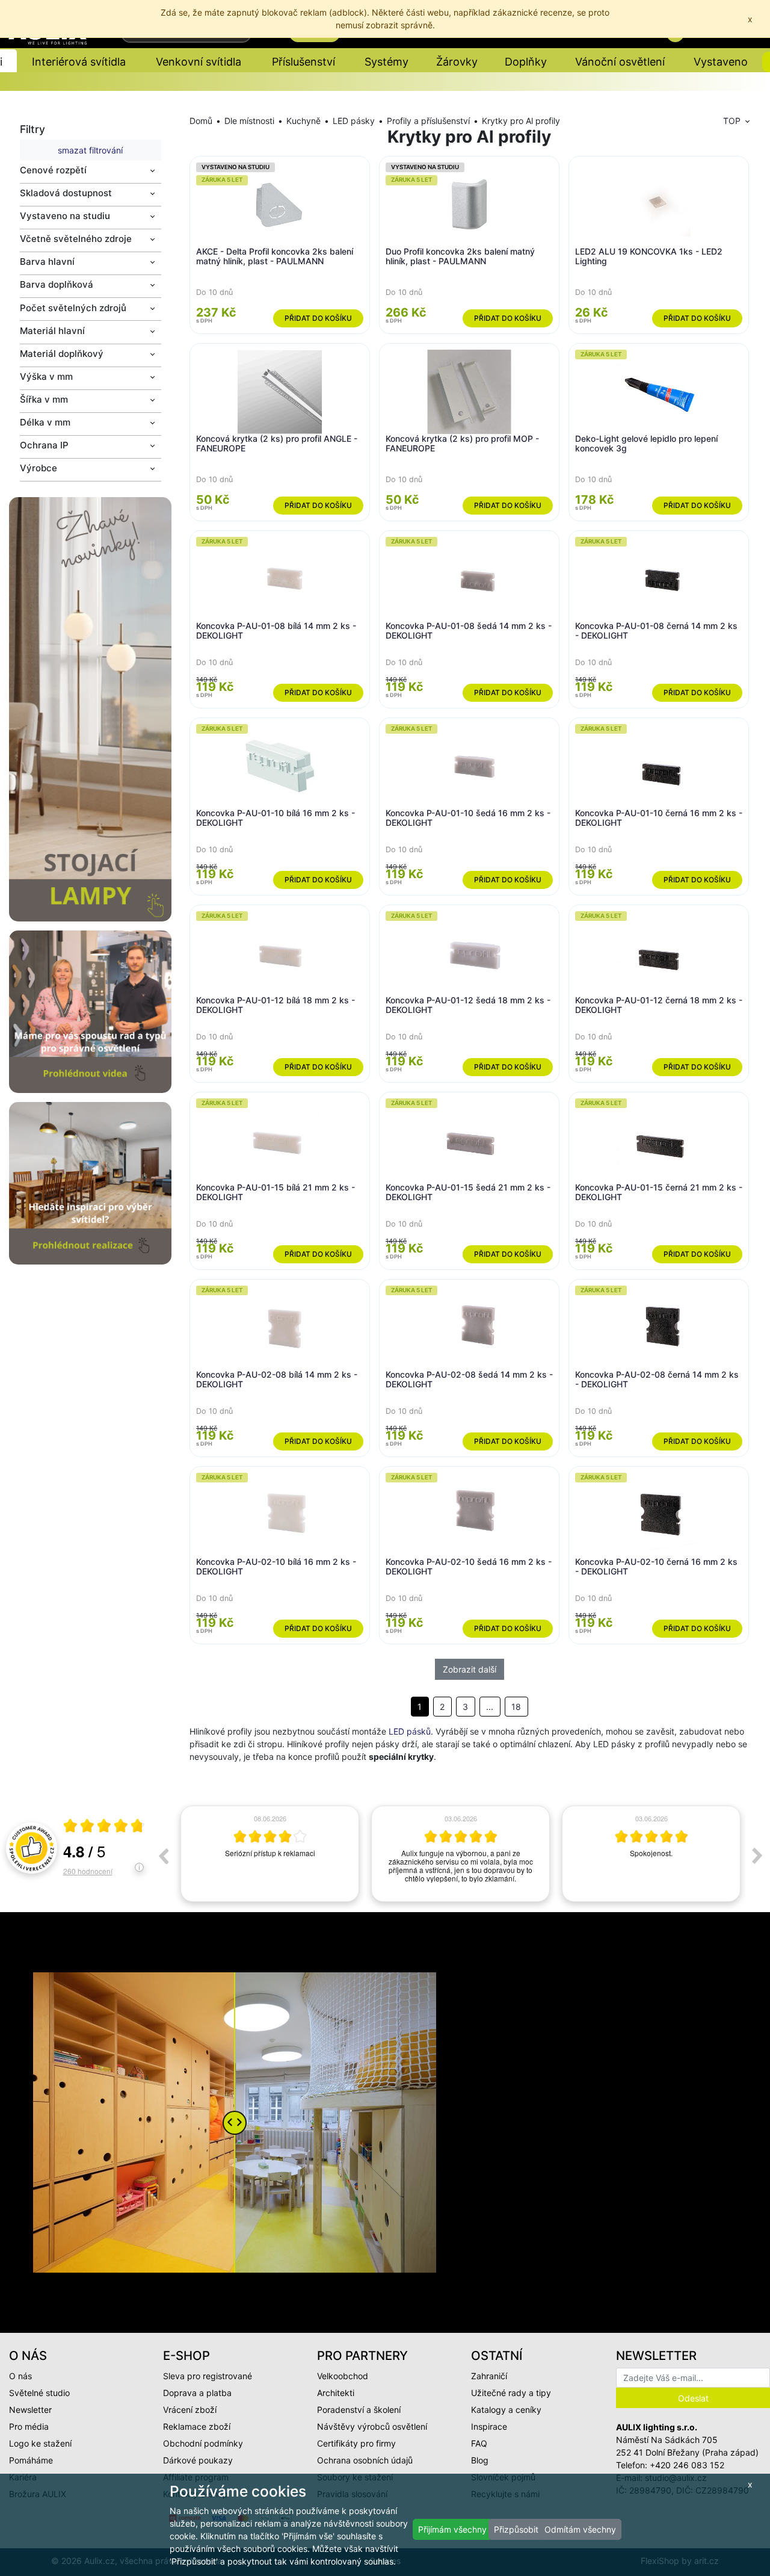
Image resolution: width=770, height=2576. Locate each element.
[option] (270, 1854)
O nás (20, 2376)
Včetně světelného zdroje (76, 239)
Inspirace (489, 2426)
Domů (201, 121)
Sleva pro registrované (208, 2376)
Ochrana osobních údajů (365, 2460)
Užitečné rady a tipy (511, 2393)
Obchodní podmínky (203, 2443)
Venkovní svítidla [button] (199, 62)
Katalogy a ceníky (506, 2410)
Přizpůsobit (516, 2529)
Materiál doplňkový (62, 354)
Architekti (336, 2393)
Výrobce (38, 468)
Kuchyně (303, 121)
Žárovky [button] (457, 62)
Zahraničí (489, 2376)
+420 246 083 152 (687, 2465)
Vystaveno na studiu (65, 216)
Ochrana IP (44, 445)
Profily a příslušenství (428, 121)
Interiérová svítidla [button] (79, 62)
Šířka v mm (44, 399)
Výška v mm (46, 376)
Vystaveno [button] (721, 62)
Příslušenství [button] (303, 62)
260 (88, 1871)
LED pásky (354, 121)
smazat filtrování (90, 150)
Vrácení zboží (190, 2410)
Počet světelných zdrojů (73, 308)
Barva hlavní (47, 262)
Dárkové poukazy (198, 2460)
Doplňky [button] (526, 62)
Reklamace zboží (197, 2426)
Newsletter (30, 2410)
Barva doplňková (57, 284)
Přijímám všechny (452, 2529)
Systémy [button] (387, 62)
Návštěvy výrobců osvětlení (372, 2426)
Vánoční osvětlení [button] (620, 62)
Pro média (29, 2426)
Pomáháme (31, 2460)
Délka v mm (45, 422)
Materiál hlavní (52, 331)
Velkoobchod (343, 2376)
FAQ (479, 2443)
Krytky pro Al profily (521, 121)
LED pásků (410, 1731)
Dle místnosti (249, 121)
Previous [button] (163, 1856)
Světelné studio (39, 2393)
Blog (480, 2460)
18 (516, 1707)
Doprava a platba (197, 2393)
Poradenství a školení (359, 2410)
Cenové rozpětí (53, 170)
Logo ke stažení (40, 2443)
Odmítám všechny (580, 2529)
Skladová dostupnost (66, 193)
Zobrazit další (470, 1669)
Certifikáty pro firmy (356, 2443)
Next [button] (757, 1856)
